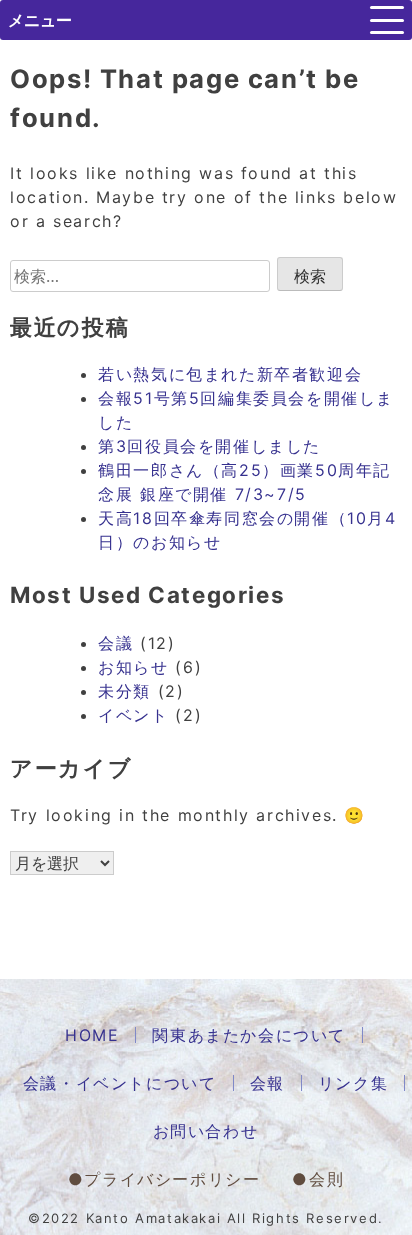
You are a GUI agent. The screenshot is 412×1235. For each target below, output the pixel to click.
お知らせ (133, 667)
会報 (267, 1083)
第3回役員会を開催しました (209, 446)
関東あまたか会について (249, 1035)
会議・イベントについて (120, 1083)
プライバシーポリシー (172, 1179)
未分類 (124, 691)
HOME (92, 1035)
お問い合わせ (206, 1131)
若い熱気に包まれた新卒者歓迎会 (230, 374)
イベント (133, 715)
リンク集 (353, 1083)
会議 (115, 643)
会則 (326, 1179)
